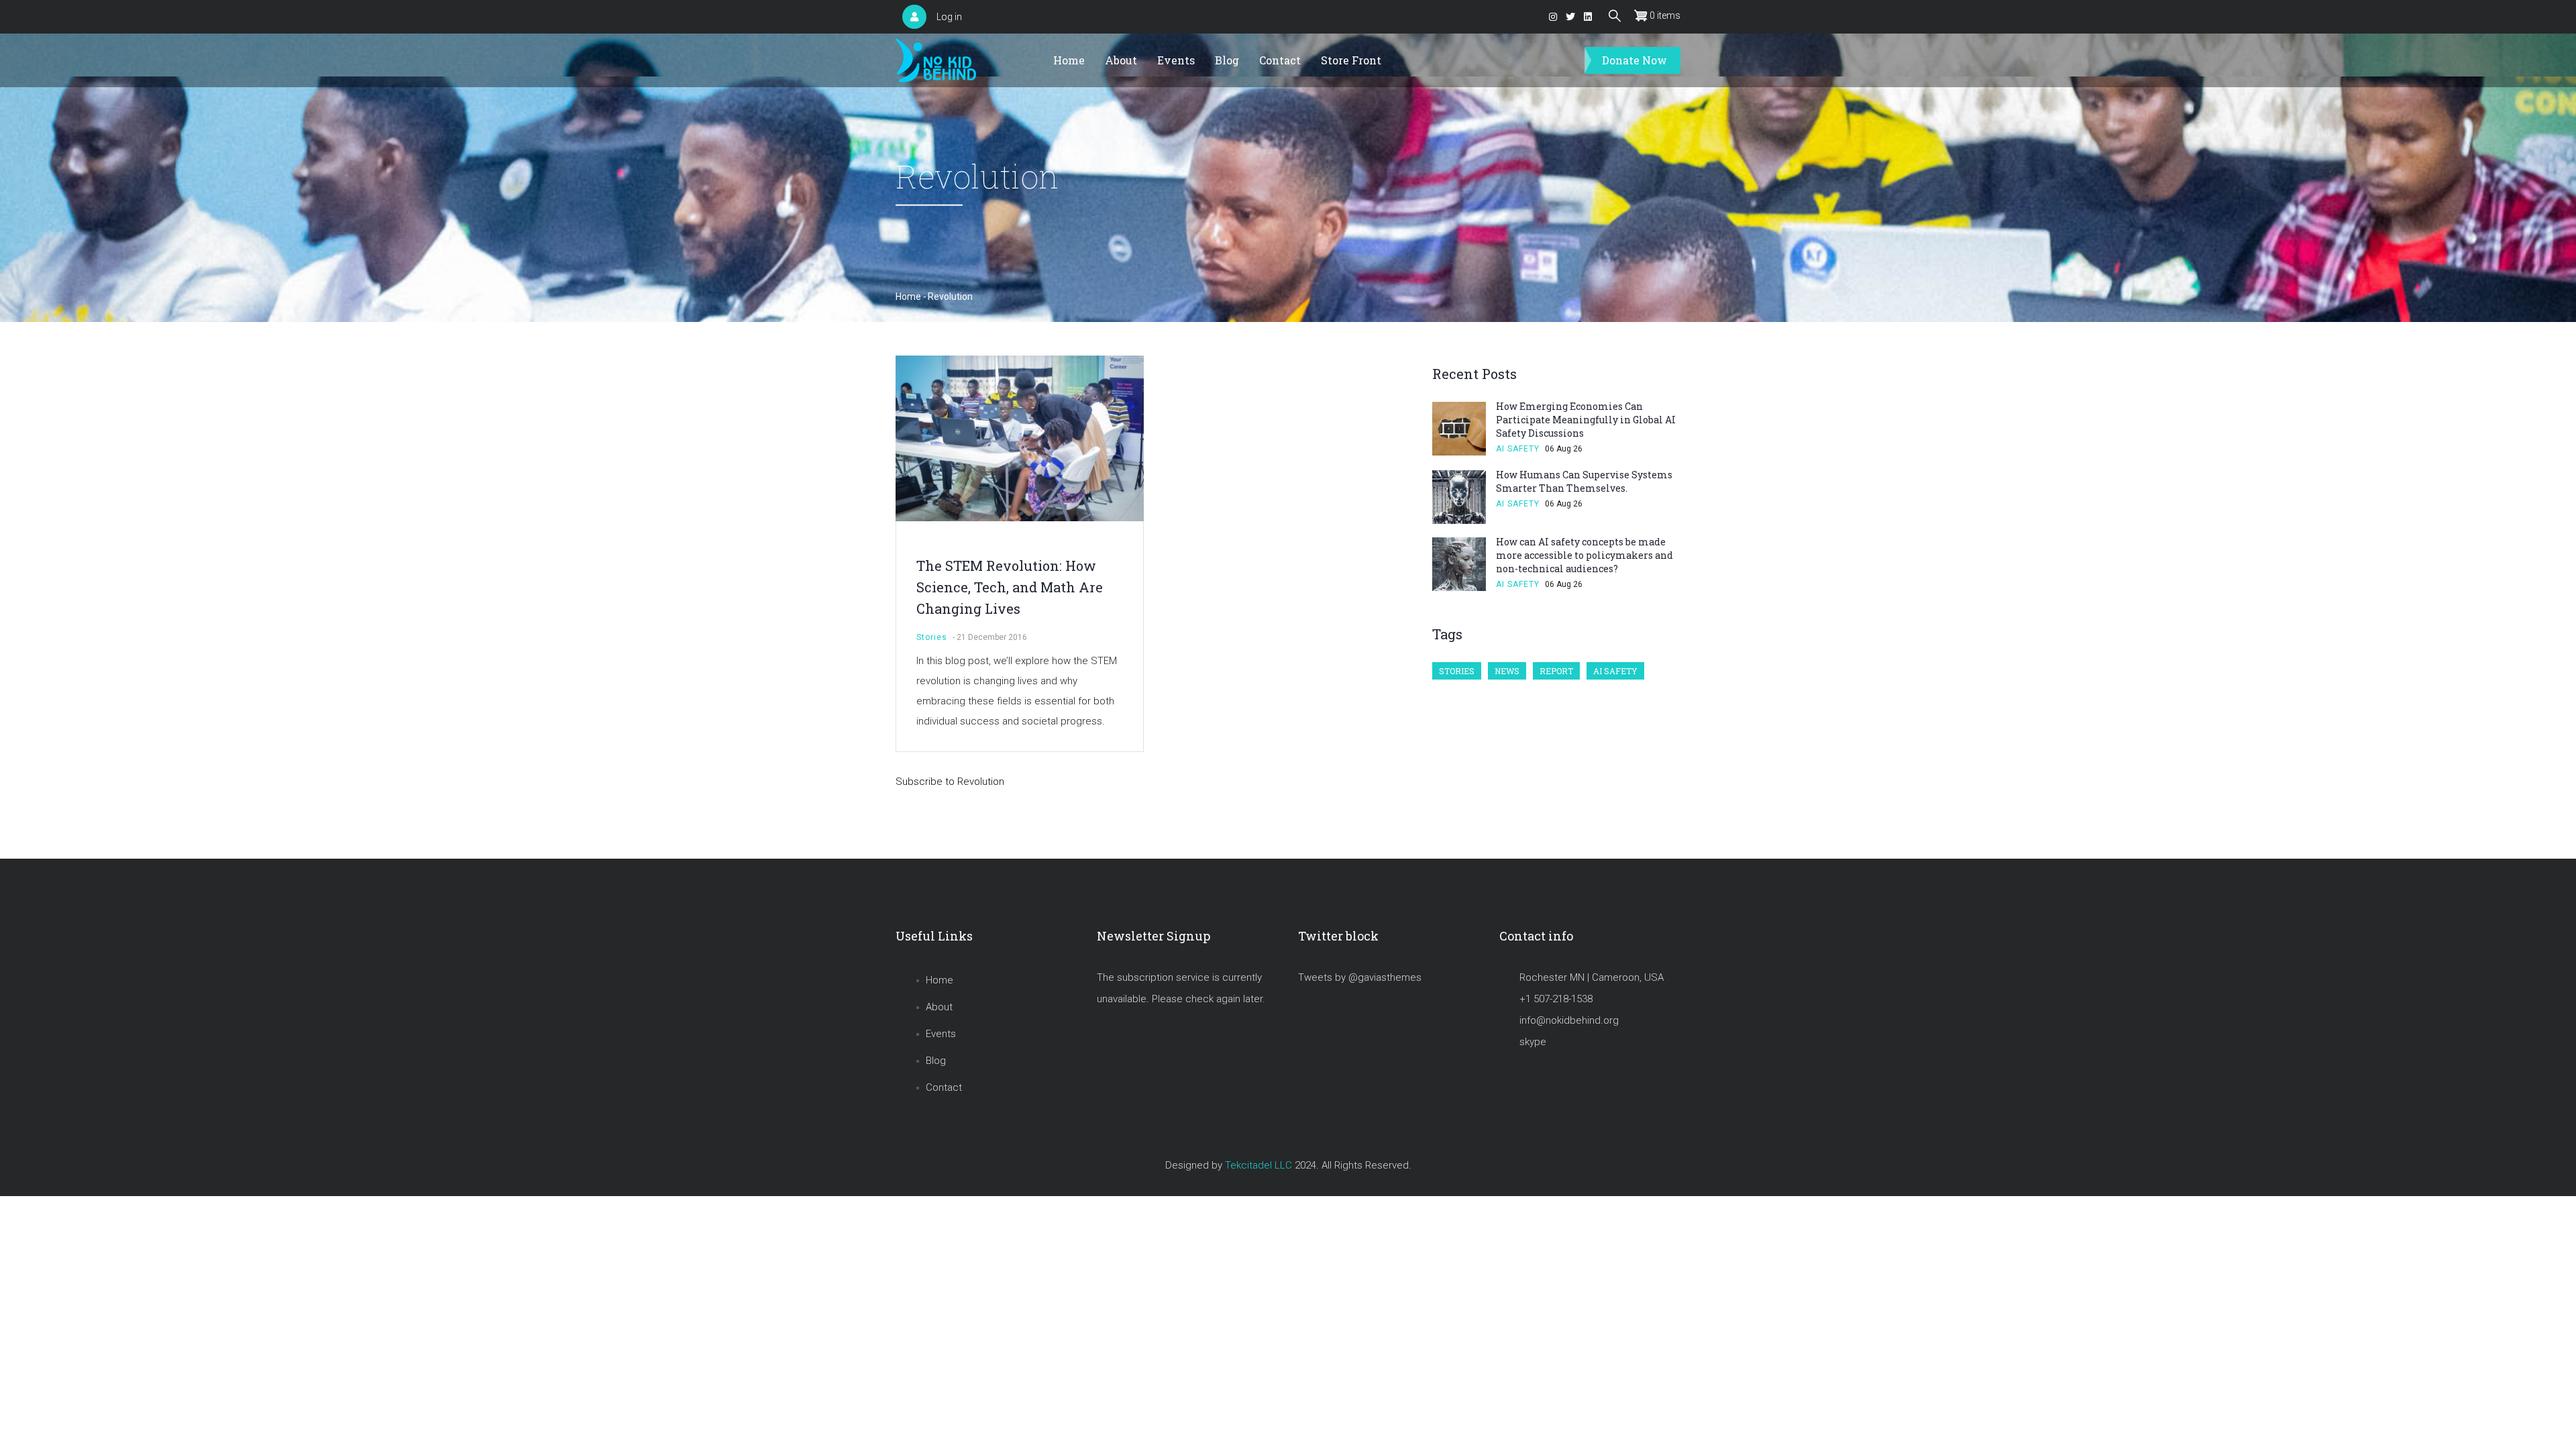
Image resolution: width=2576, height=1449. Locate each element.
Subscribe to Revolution (950, 782)
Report (1556, 671)
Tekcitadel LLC (1258, 1165)
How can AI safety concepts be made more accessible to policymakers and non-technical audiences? (1585, 555)
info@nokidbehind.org (1569, 1020)
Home (1069, 60)
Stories (932, 637)
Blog (1227, 60)
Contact (1280, 60)
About (1121, 60)
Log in (949, 17)
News (1507, 671)
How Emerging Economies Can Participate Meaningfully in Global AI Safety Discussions (1586, 420)
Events (1176, 60)
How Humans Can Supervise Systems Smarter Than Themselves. (1584, 481)
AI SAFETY (1518, 449)
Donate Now (1634, 60)
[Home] (936, 61)
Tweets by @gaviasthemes (1360, 977)
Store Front (1351, 60)
